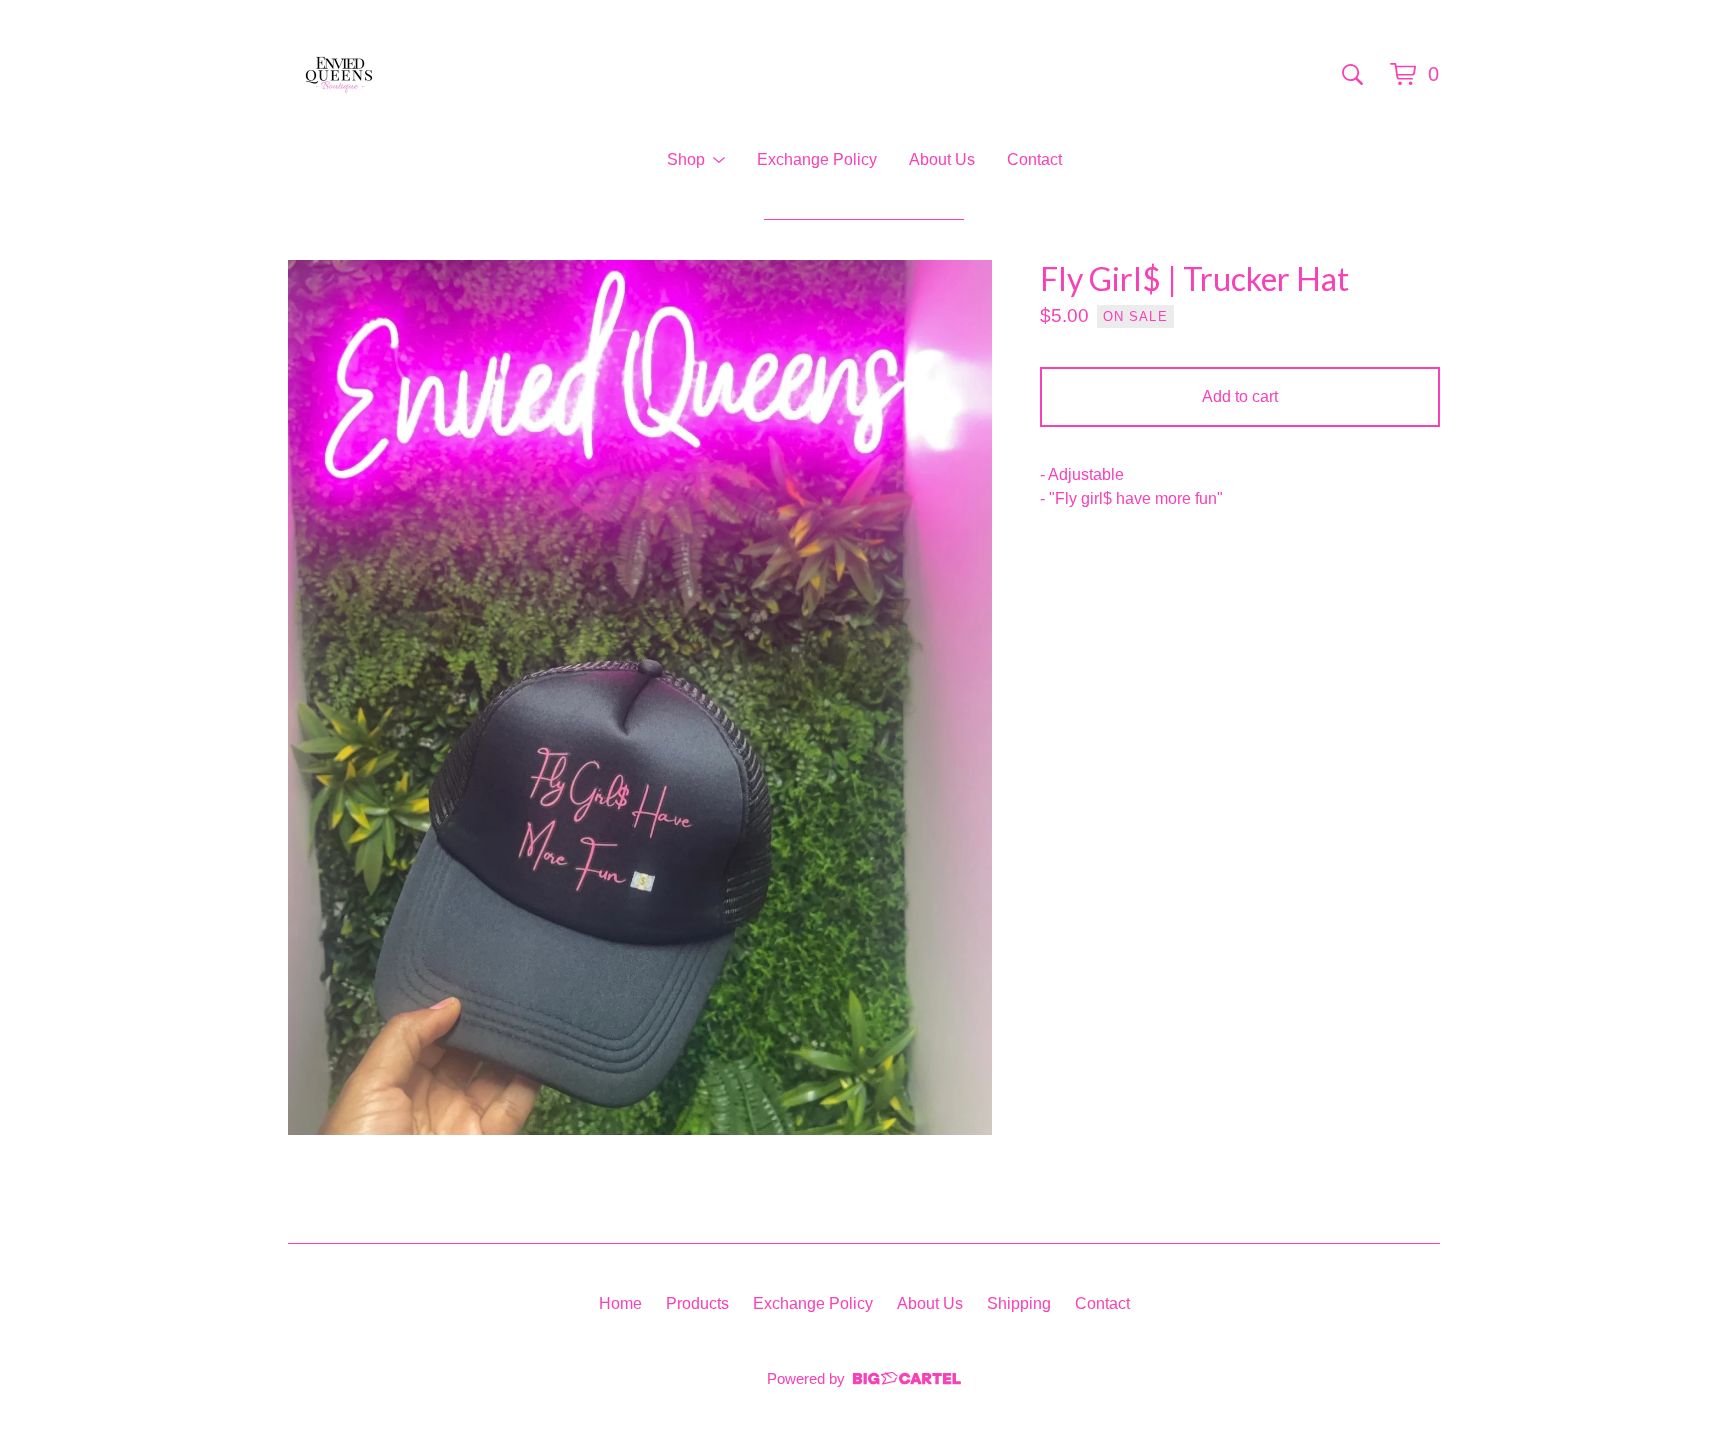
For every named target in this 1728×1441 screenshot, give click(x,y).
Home (620, 1303)
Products (697, 1303)
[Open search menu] (1352, 74)
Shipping (1019, 1303)
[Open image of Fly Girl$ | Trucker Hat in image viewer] (640, 697)
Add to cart (1240, 396)
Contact (1034, 159)
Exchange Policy (817, 159)
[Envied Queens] (339, 74)
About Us (942, 159)
